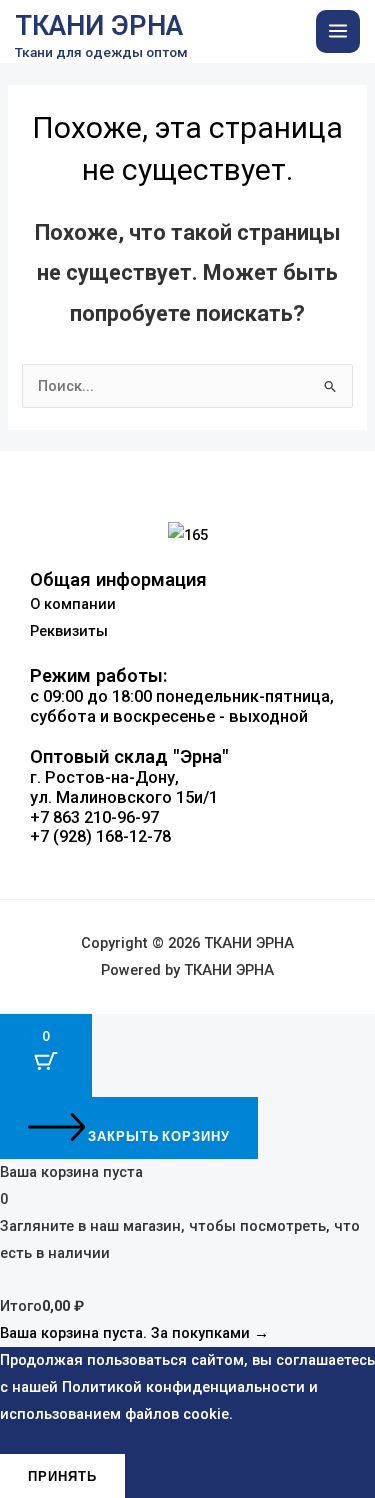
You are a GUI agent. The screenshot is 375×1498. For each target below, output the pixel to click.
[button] (187, 878)
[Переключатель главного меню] (338, 32)
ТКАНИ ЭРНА (99, 26)
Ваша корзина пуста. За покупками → (134, 1333)
